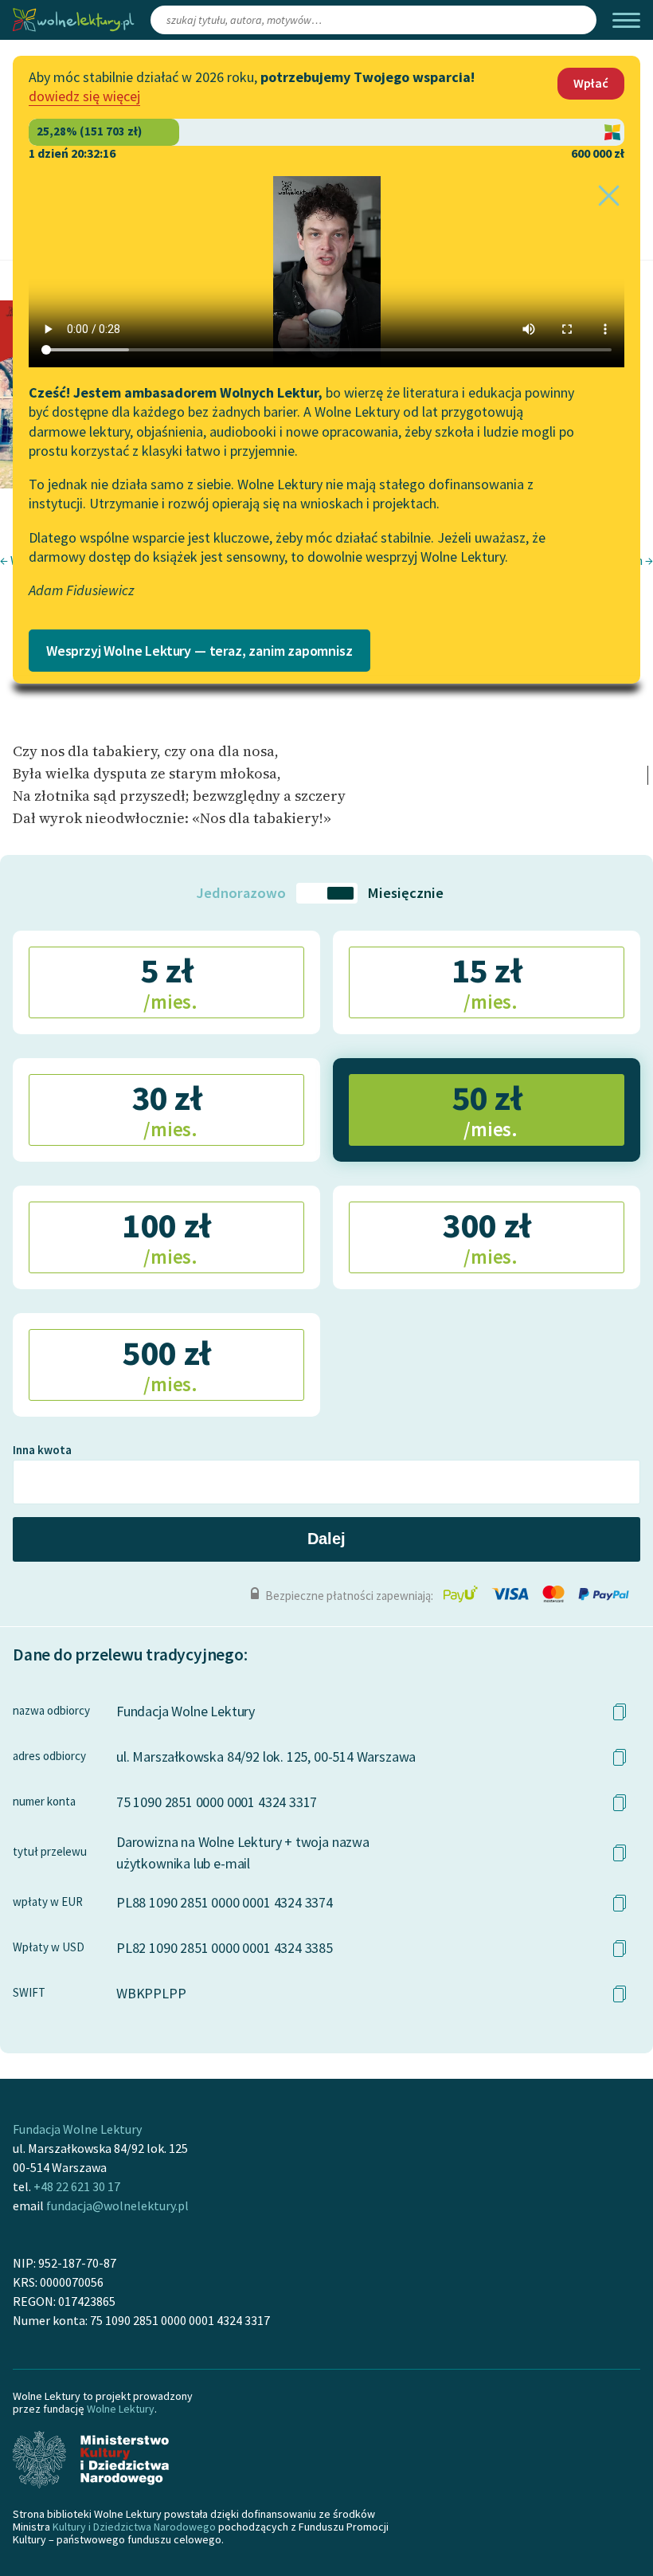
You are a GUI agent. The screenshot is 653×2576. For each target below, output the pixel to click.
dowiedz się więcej (84, 96)
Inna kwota (42, 1450)
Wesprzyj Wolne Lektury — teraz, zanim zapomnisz (199, 651)
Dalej (326, 1539)
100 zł (166, 1237)
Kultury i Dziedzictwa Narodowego (134, 2527)
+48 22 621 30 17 (77, 2186)
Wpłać (591, 83)
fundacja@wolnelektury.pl (117, 2205)
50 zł (487, 1109)
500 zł (166, 1364)
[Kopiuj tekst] (620, 1711)
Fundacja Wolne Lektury (77, 2129)
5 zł (169, 982)
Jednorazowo (241, 893)
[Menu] (626, 20)
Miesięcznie (405, 893)
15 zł (487, 982)
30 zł (167, 1109)
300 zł (486, 1237)
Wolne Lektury (121, 2409)
